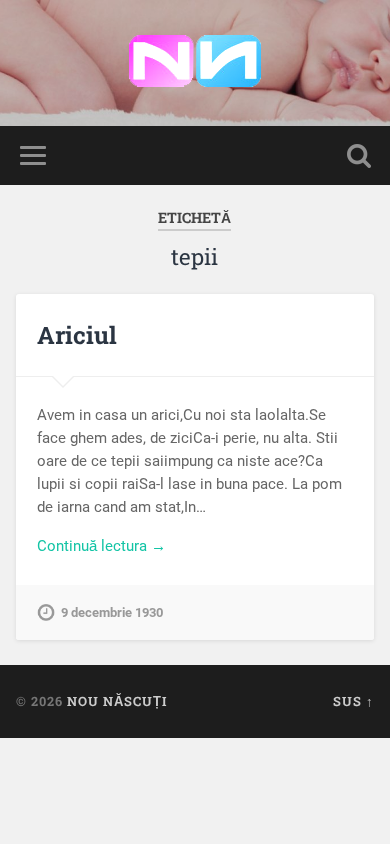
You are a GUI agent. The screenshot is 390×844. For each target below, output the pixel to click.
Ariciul (77, 335)
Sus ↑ (353, 701)
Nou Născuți (117, 701)
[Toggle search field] (359, 155)
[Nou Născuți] (195, 63)
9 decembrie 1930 (112, 612)
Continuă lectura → (101, 546)
